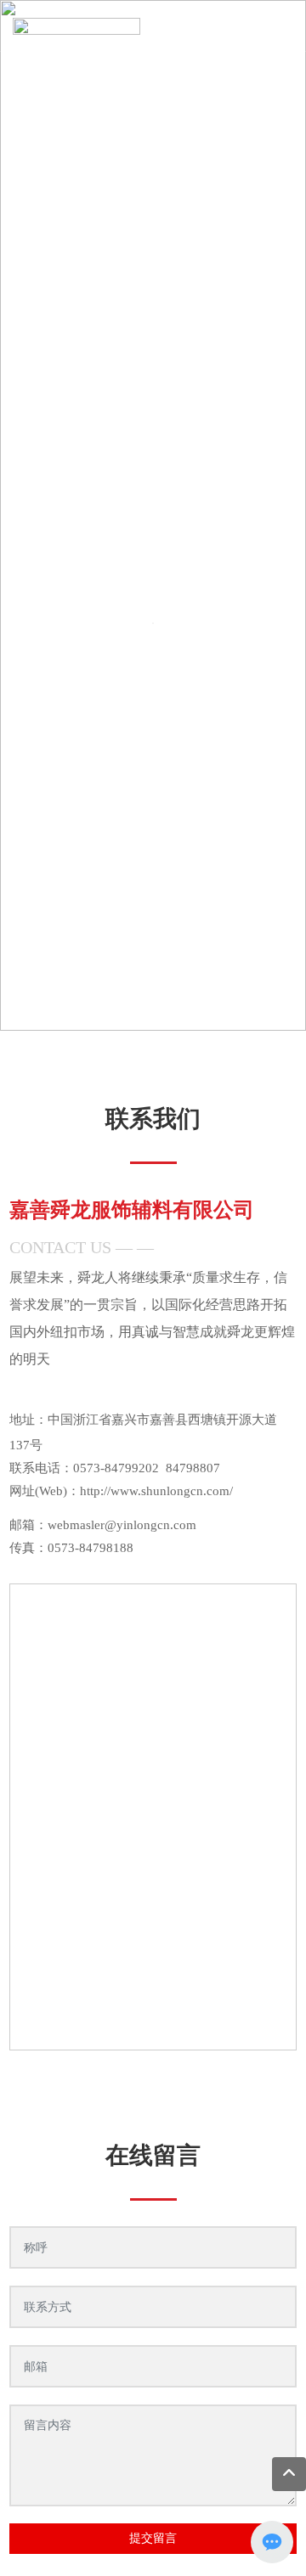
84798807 (193, 1468)
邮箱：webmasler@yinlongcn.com (103, 1525)
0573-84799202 (116, 1468)
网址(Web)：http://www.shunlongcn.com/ (121, 1491)
